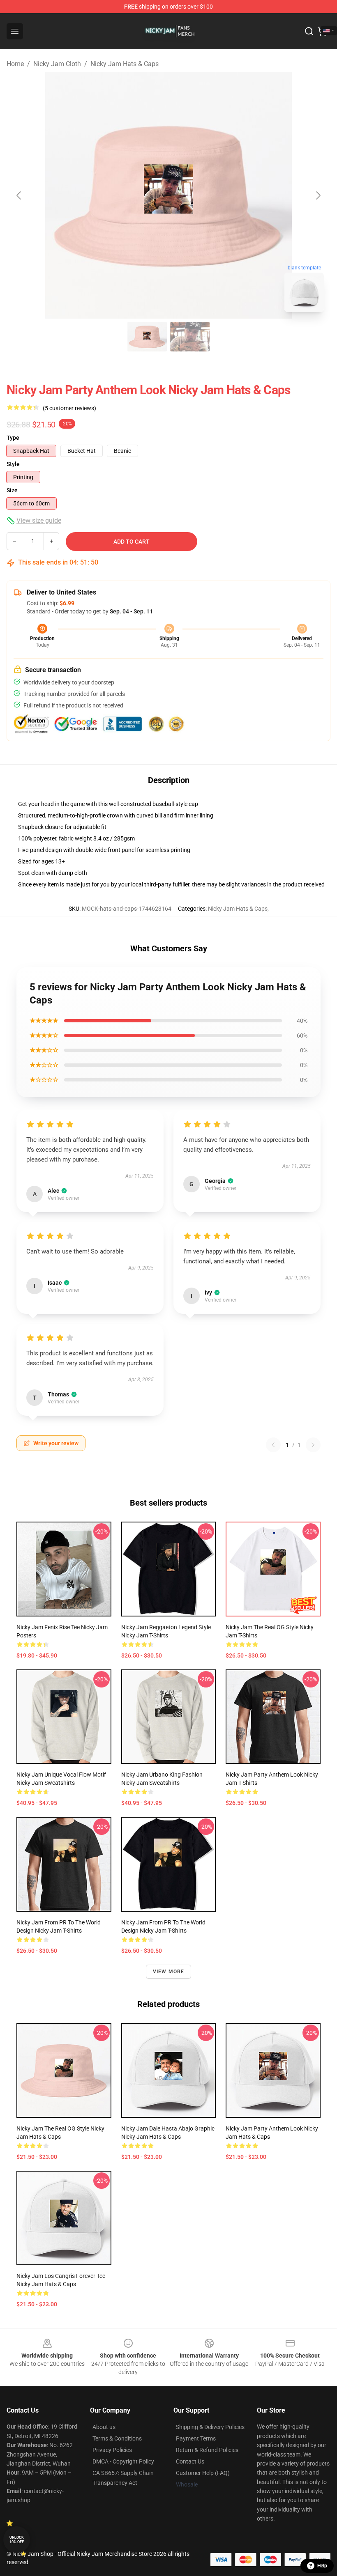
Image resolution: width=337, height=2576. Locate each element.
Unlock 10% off (17, 2540)
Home (15, 64)
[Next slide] (318, 195)
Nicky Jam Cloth (57, 64)
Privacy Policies (112, 2450)
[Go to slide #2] (190, 337)
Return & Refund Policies (207, 2450)
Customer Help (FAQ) (203, 2473)
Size (12, 490)
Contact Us (190, 2461)
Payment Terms (196, 2438)
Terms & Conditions (117, 2438)
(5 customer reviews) (69, 408)
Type (13, 438)
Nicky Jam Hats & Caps (125, 64)
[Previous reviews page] (273, 1445)
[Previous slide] (19, 195)
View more (169, 1972)
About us (104, 2427)
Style (13, 464)
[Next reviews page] (313, 1445)
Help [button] (322, 2566)
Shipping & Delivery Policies (210, 2427)
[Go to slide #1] (147, 337)
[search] (309, 31)
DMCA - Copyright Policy (123, 2461)
